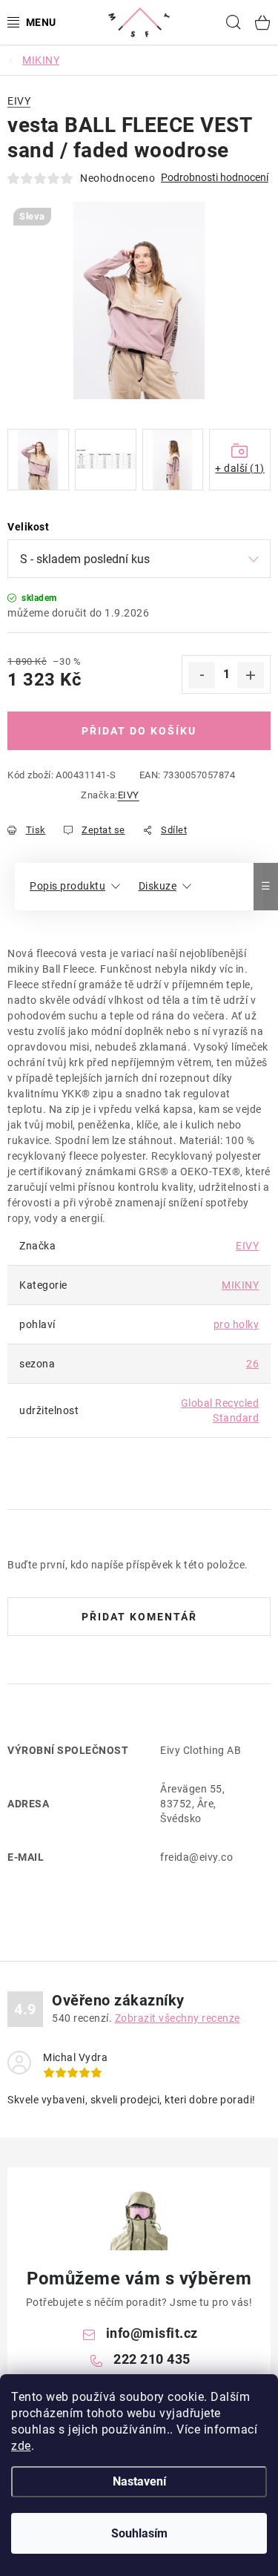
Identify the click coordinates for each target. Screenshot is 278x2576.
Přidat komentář (139, 1617)
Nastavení (139, 2481)
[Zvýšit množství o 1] (251, 675)
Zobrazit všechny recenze (178, 2018)
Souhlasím (139, 2533)
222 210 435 (152, 2359)
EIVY (129, 795)
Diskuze (158, 886)
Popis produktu (67, 886)
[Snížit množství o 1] (202, 675)
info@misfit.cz (152, 2333)
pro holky (236, 1324)
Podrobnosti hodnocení (215, 177)
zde (21, 2446)
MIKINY (240, 1285)
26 (252, 1364)
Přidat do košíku (139, 731)
